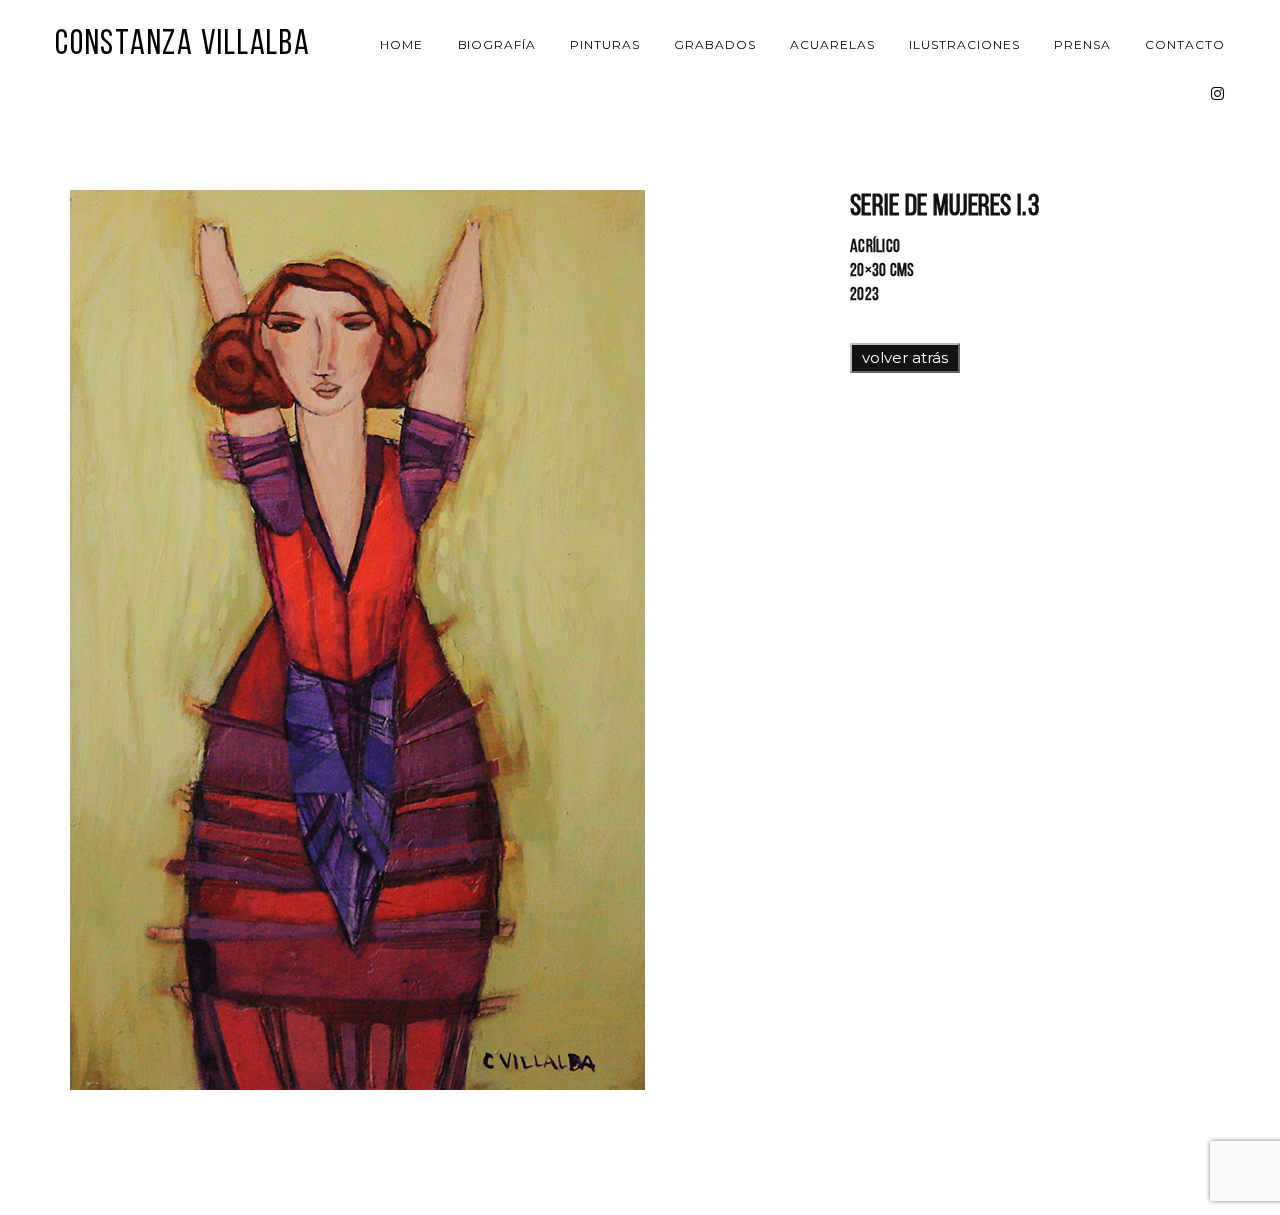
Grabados (715, 44)
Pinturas (605, 44)
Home (401, 44)
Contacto (1185, 44)
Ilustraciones (964, 44)
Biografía (497, 44)
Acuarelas (832, 44)
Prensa (1082, 44)
